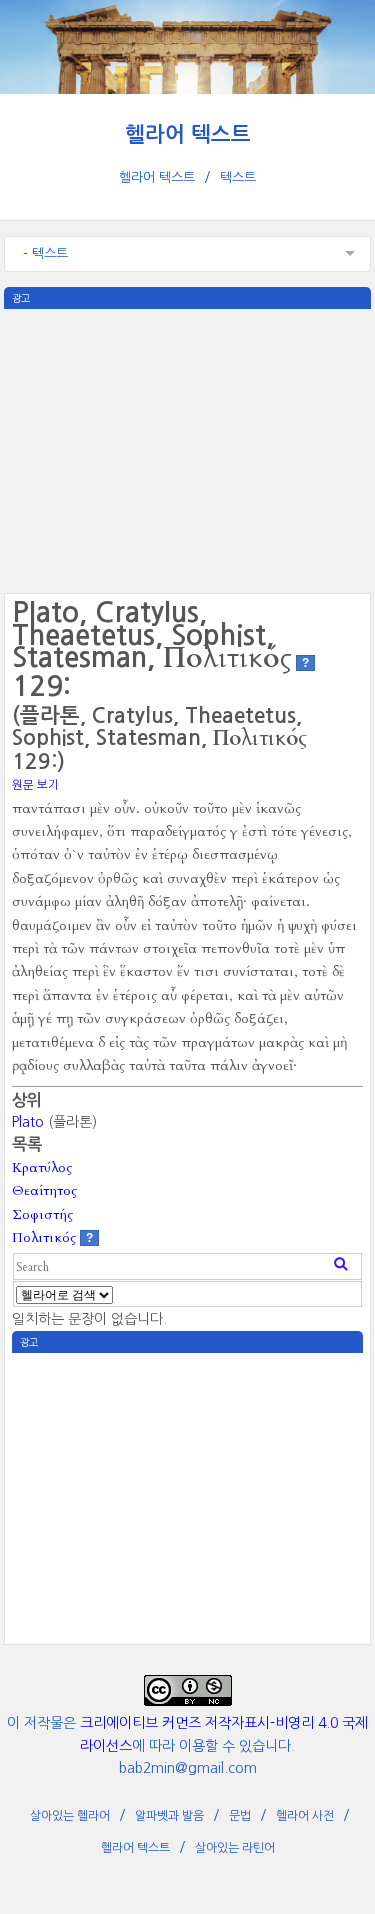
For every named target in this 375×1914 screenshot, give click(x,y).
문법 (240, 1816)
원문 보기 (35, 785)
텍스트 (238, 177)
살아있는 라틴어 (235, 1848)
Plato (28, 1122)
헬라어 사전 (305, 1816)
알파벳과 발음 (169, 1816)
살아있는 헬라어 (70, 1816)
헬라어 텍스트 (188, 134)
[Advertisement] (188, 449)
